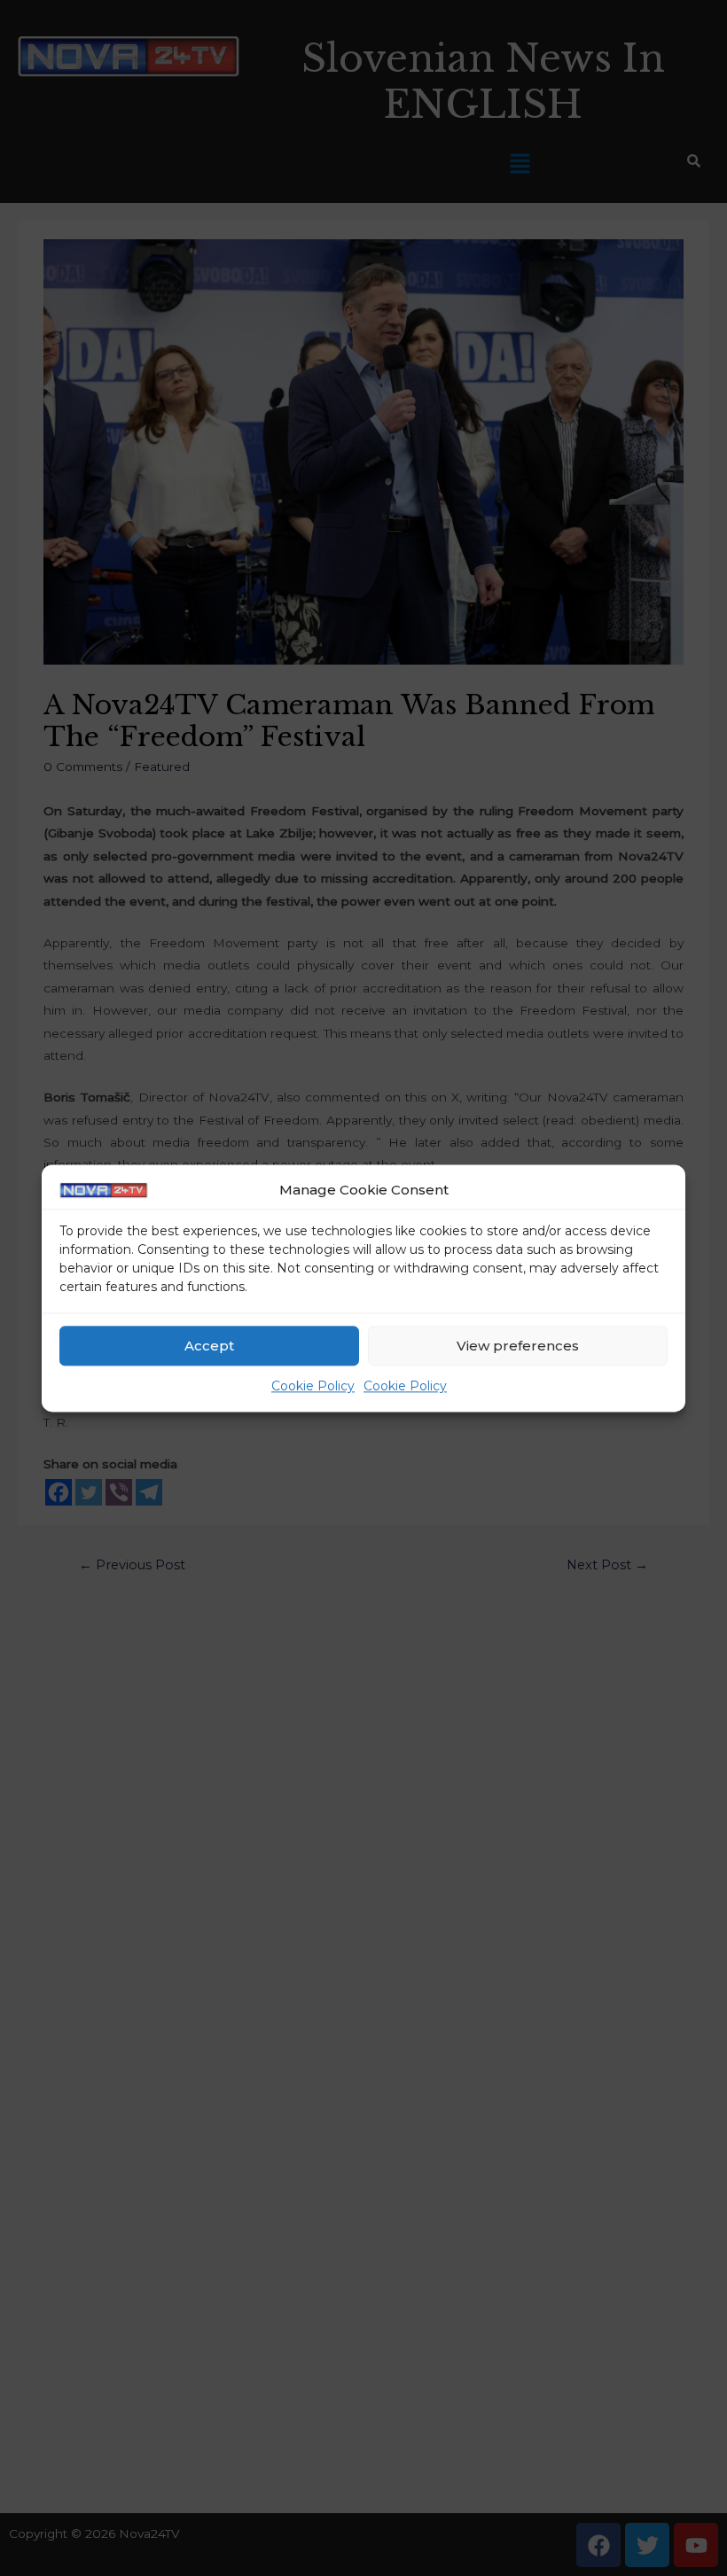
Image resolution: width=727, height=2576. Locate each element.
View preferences (518, 1346)
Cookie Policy (313, 1387)
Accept (209, 1346)
